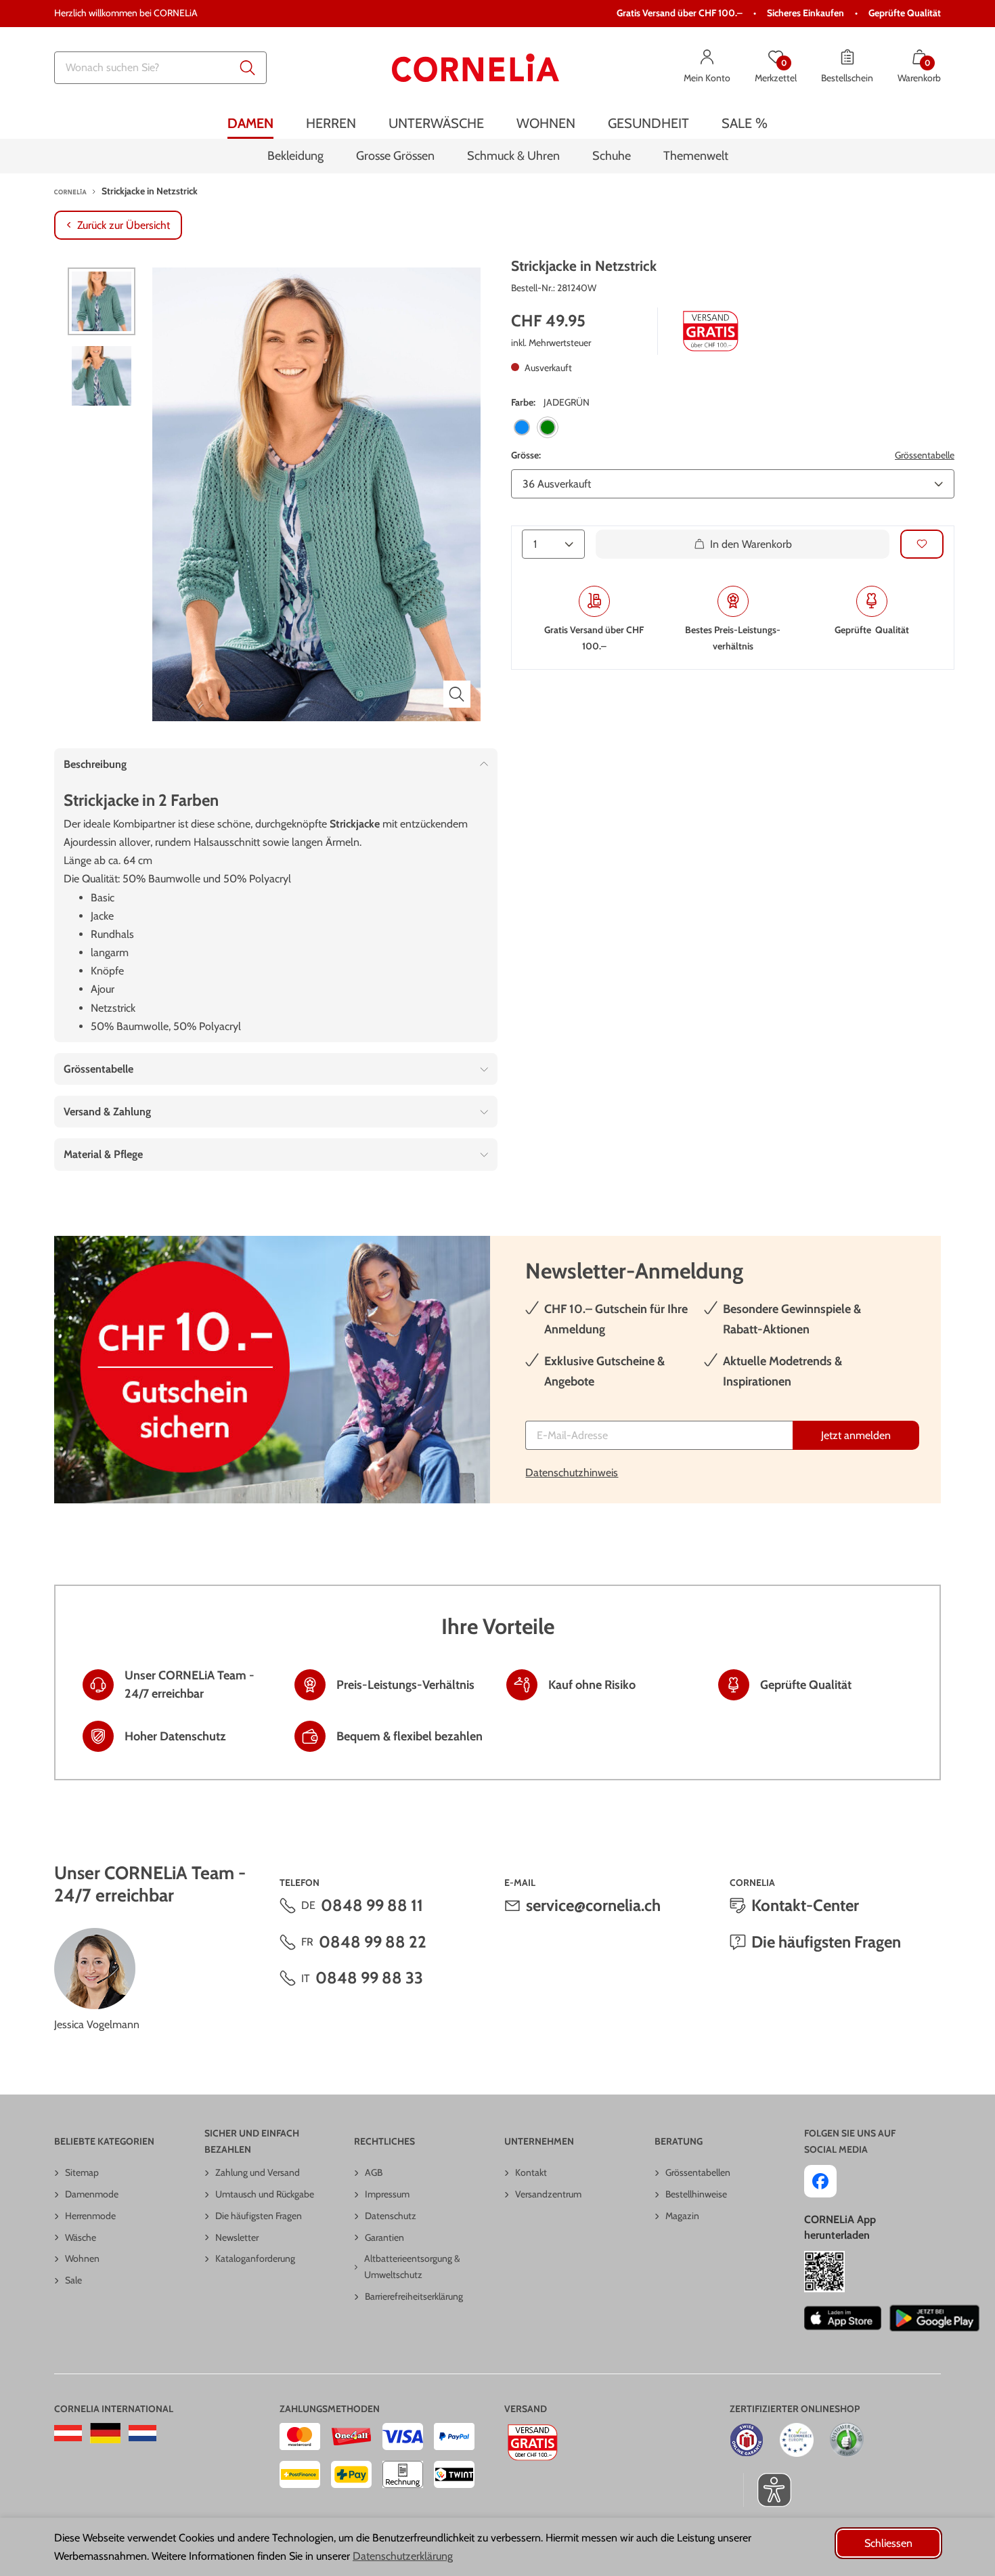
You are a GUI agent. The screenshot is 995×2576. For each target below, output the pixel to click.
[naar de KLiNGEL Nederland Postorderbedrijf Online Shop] (142, 2433)
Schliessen (888, 2543)
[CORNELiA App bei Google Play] (935, 2318)
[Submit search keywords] (248, 68)
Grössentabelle (925, 455)
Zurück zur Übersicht (124, 225)
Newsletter (237, 2237)
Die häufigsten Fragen (826, 1942)
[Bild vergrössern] (457, 694)
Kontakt (531, 2172)
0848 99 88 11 (372, 1905)
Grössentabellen (698, 2172)
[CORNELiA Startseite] (476, 68)
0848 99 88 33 (369, 1978)
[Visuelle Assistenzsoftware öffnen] (767, 2490)
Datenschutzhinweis (572, 1473)
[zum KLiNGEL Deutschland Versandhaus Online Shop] (105, 2433)
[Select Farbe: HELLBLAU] (522, 427)
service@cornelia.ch (593, 1905)
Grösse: (526, 455)
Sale (73, 2280)
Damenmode (92, 2194)
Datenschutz (391, 2216)
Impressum (387, 2194)
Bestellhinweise (696, 2194)
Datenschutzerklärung (403, 2556)
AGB (374, 2172)
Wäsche (81, 2237)
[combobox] (160, 68)
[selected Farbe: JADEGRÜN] (548, 427)
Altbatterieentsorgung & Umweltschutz (412, 2267)
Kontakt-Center (805, 1905)
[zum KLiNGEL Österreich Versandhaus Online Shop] (68, 2433)
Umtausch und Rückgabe (265, 2194)
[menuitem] (250, 124)
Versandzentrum (548, 2194)
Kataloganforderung (255, 2258)
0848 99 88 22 (373, 1942)
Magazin (682, 2216)
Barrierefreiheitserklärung (414, 2296)
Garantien (384, 2237)
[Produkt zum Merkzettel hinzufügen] (922, 543)
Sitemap (82, 2172)
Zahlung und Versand (258, 2172)
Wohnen (82, 2258)
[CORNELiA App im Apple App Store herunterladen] (842, 2318)
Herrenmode (90, 2216)
